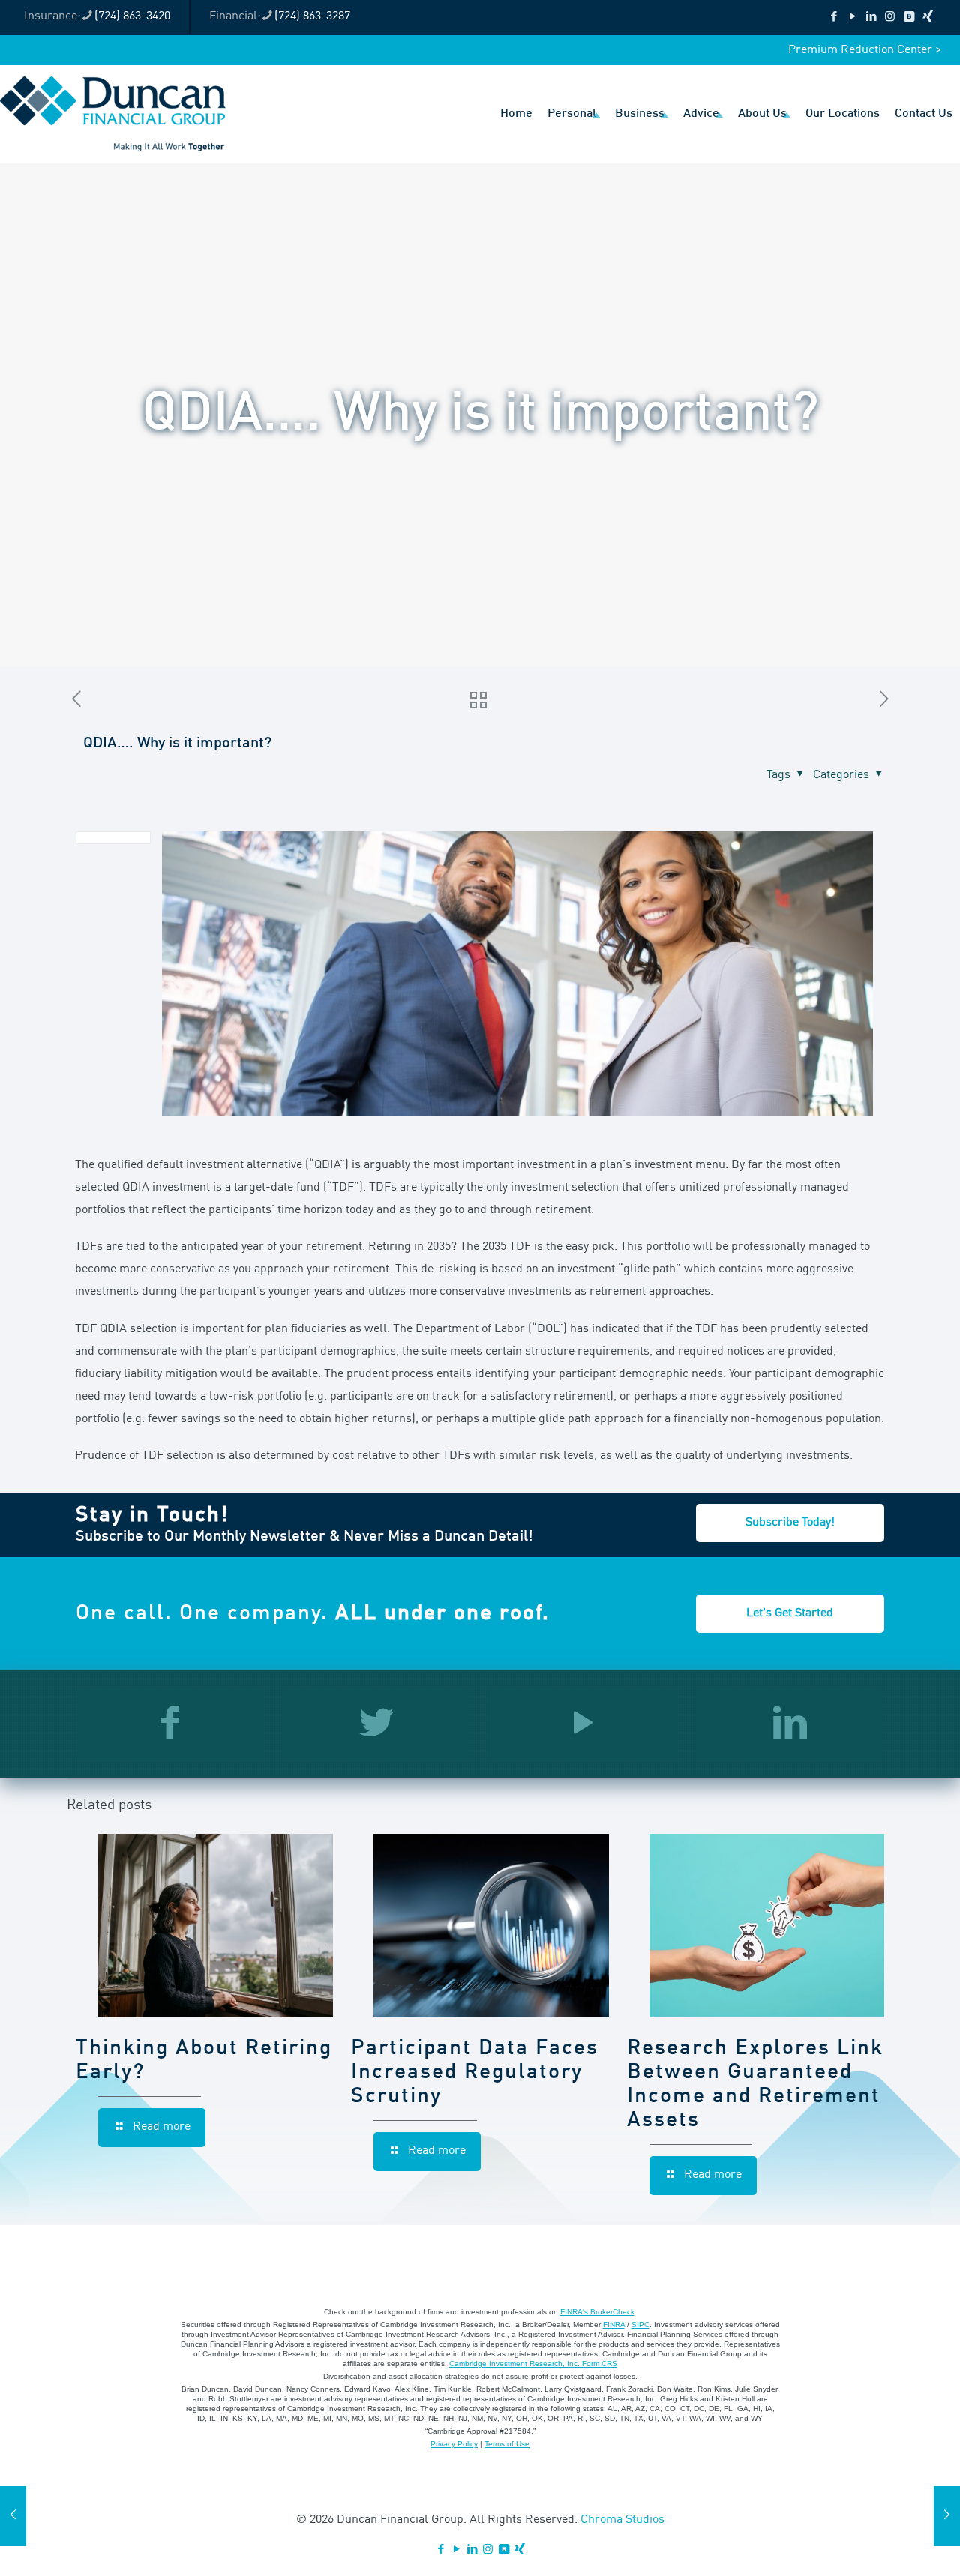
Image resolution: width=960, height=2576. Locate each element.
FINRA (614, 2324)
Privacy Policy (454, 2444)
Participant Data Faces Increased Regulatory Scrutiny (475, 2073)
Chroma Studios (622, 2520)
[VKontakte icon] (909, 18)
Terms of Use (507, 2444)
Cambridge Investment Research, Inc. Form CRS (533, 2363)
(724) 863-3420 (132, 16)
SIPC (640, 2324)
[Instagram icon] (890, 18)
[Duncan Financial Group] (113, 114)
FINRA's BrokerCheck (597, 2312)
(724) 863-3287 (312, 16)
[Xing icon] (927, 18)
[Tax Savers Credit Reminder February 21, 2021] (13, 2516)
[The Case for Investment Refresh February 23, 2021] (947, 2516)
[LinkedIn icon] (871, 18)
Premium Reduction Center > (865, 50)
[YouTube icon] (852, 18)
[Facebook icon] (834, 18)
